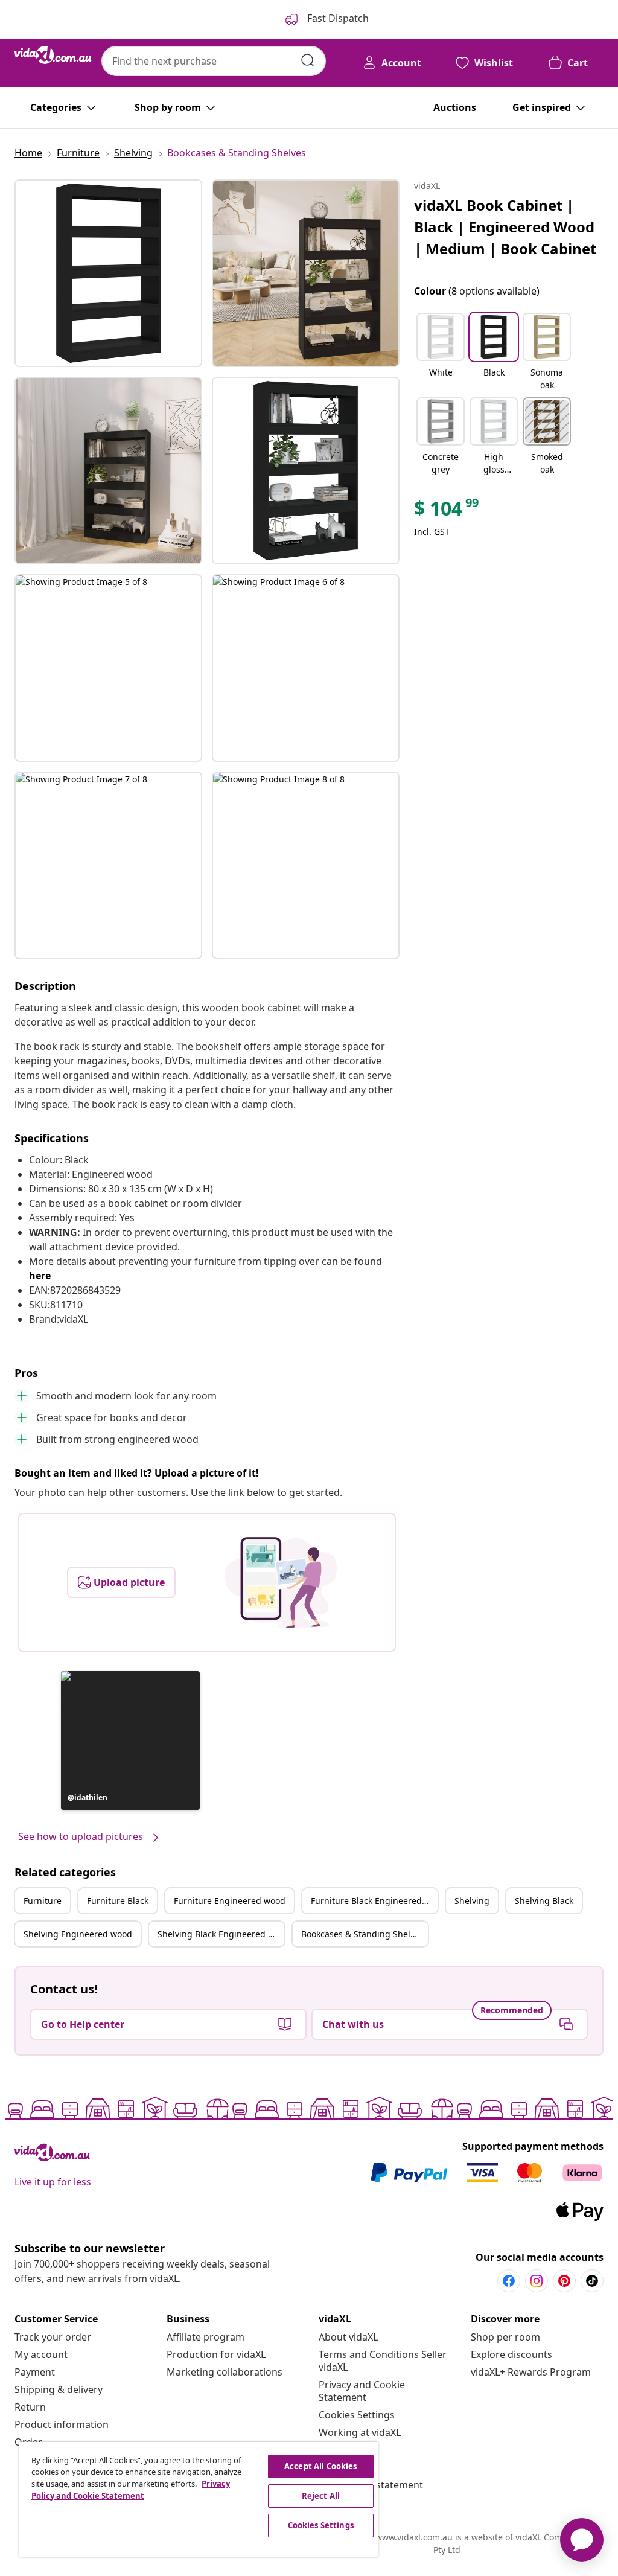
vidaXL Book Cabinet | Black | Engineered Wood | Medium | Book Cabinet (505, 227)
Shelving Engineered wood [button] (78, 1934)
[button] (130, 1740)
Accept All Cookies (320, 2466)
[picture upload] (281, 1582)
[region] (199, 2499)
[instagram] (537, 2281)
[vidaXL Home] (53, 55)
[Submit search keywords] (308, 60)
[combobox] (214, 61)
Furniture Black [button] (118, 1901)
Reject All (321, 2496)
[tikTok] (592, 2281)
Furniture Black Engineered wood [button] (374, 1901)
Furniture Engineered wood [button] (230, 1901)
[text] (447, 511)
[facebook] (509, 2281)
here (40, 1276)
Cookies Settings (357, 2415)
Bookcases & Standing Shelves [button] (362, 1934)
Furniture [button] (43, 1901)
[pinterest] (564, 2281)
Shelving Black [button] (544, 1901)
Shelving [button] (472, 1901)
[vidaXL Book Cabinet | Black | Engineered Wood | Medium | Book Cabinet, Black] (108, 273)
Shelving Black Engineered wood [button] (221, 1934)
